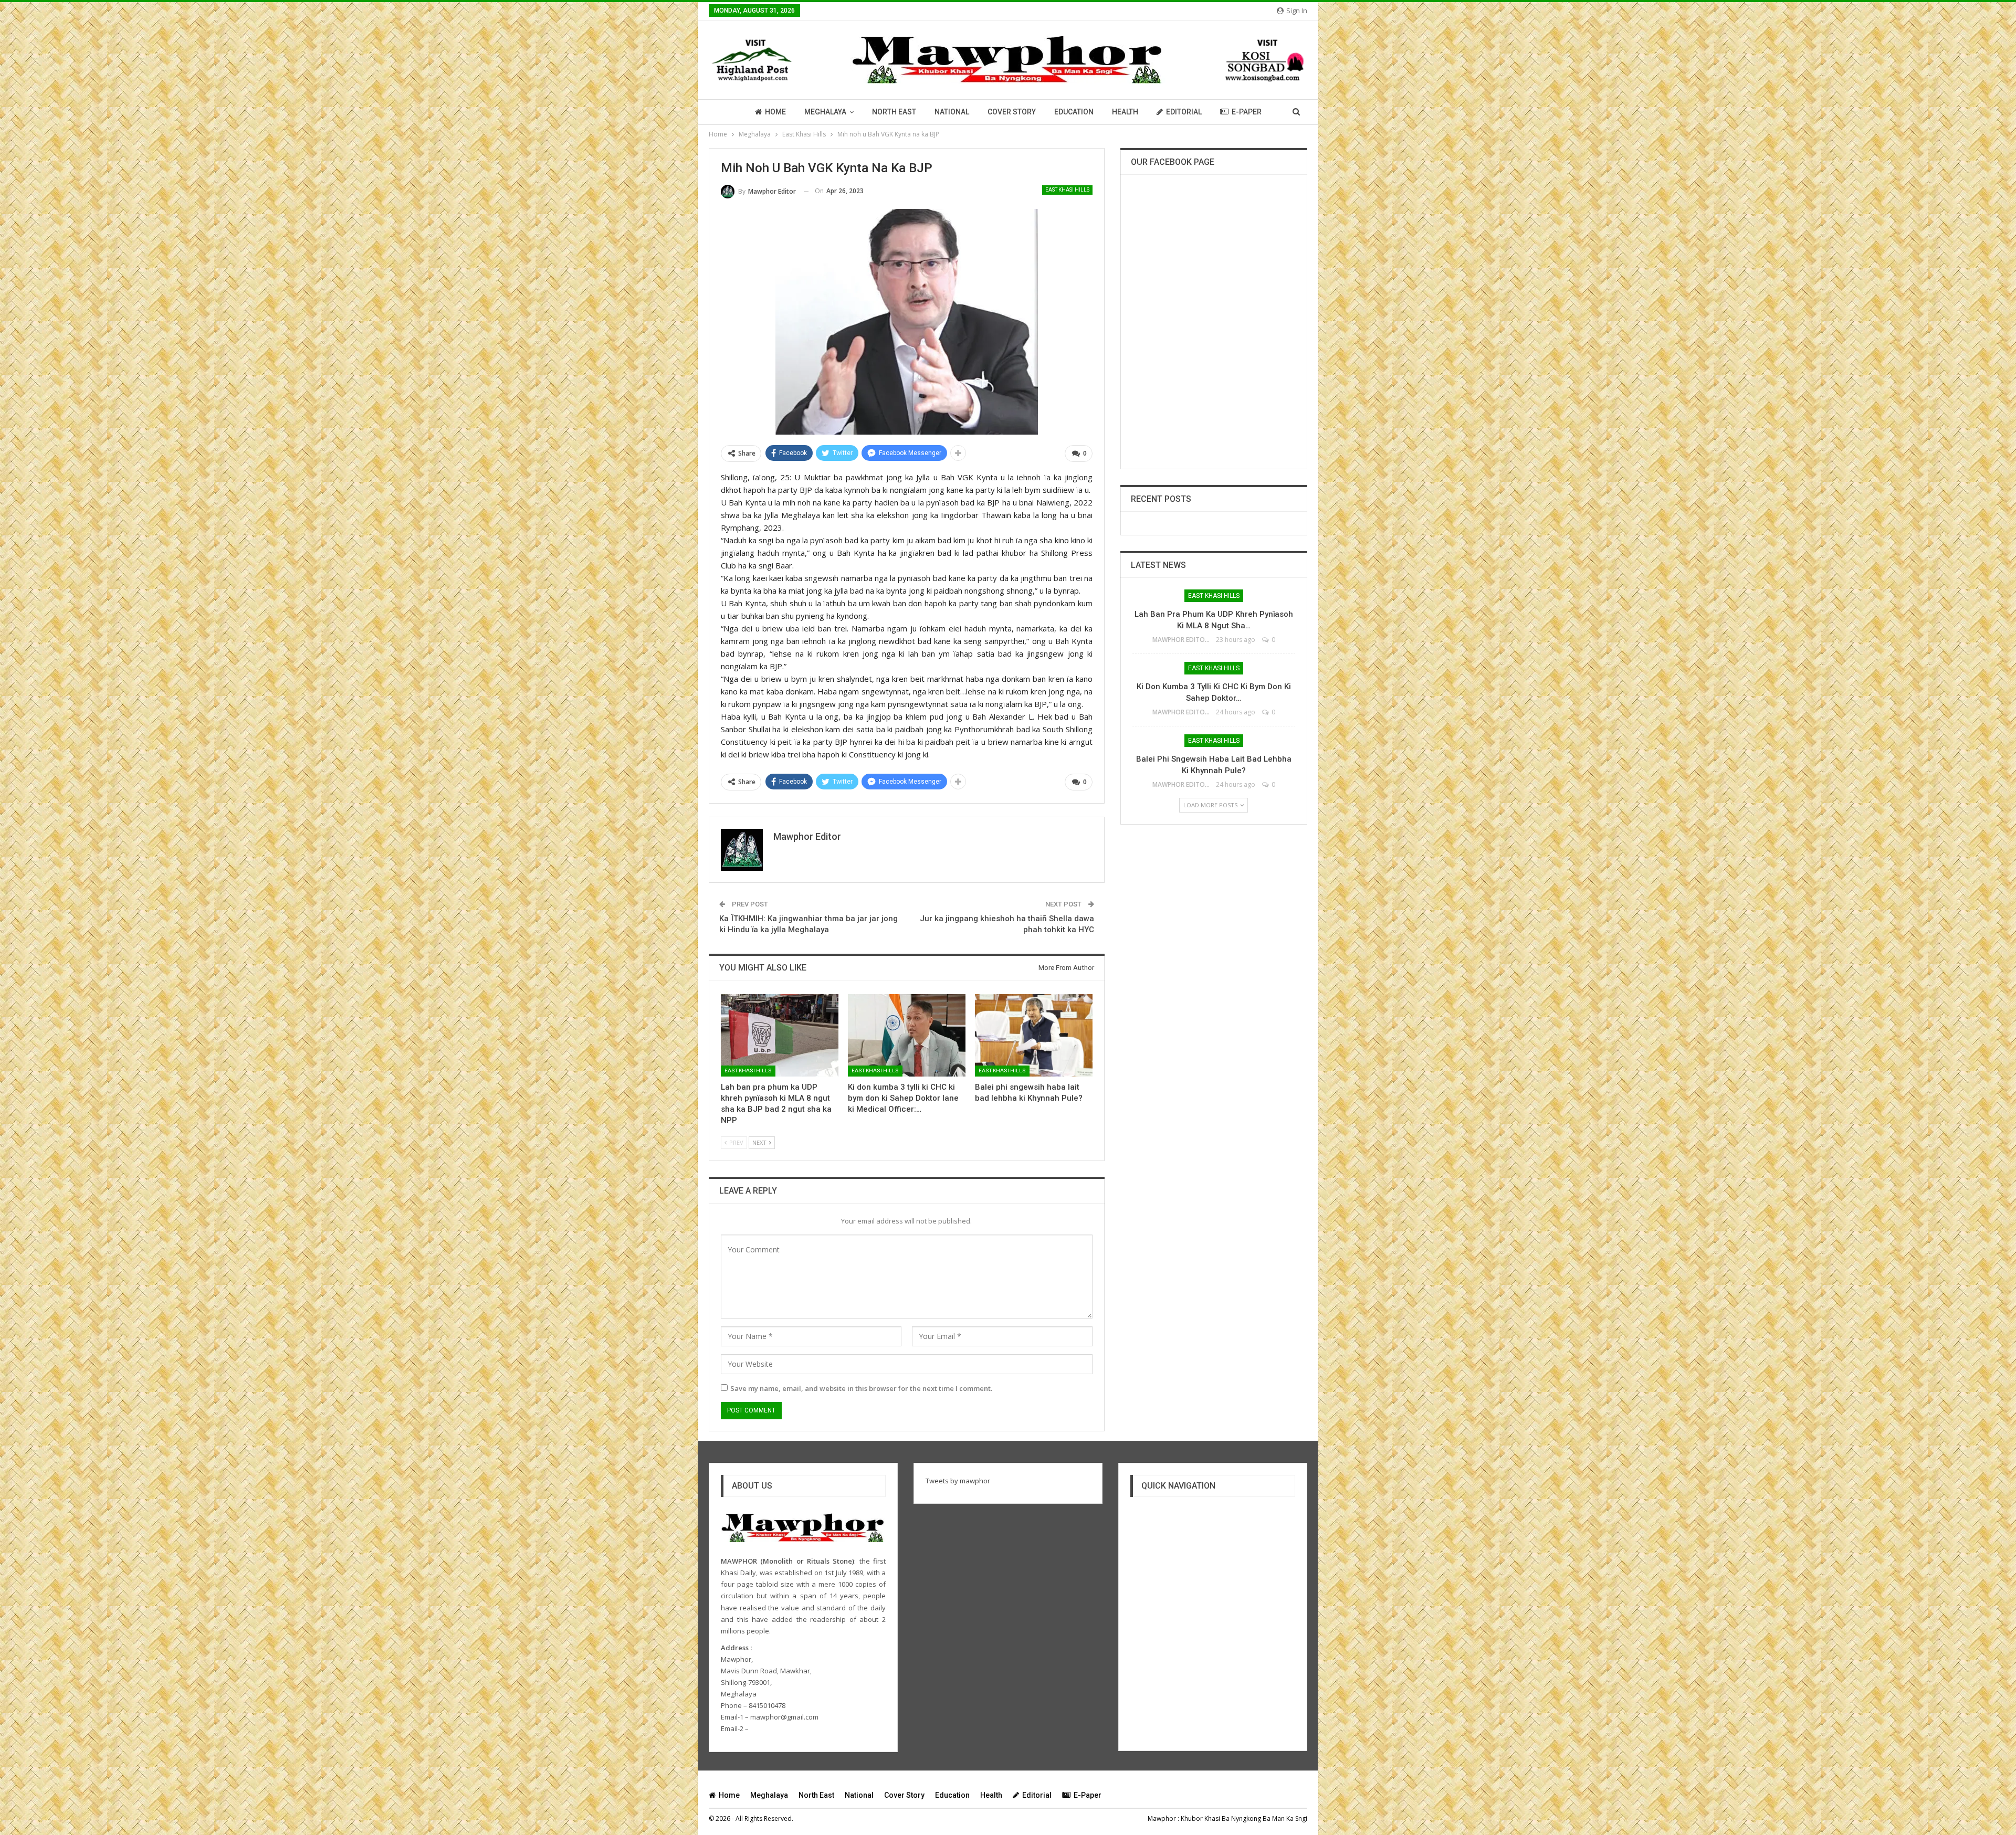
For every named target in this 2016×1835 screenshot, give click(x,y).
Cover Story (1012, 112)
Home (775, 112)
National (952, 112)
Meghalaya (825, 112)
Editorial (1184, 112)
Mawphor (1162, 1818)
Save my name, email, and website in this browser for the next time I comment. (861, 1388)
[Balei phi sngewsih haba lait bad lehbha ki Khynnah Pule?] (1034, 1035)
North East (894, 112)
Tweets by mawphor (958, 1481)
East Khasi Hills (1067, 190)
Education (1074, 112)
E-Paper (1247, 112)
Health (1125, 112)
